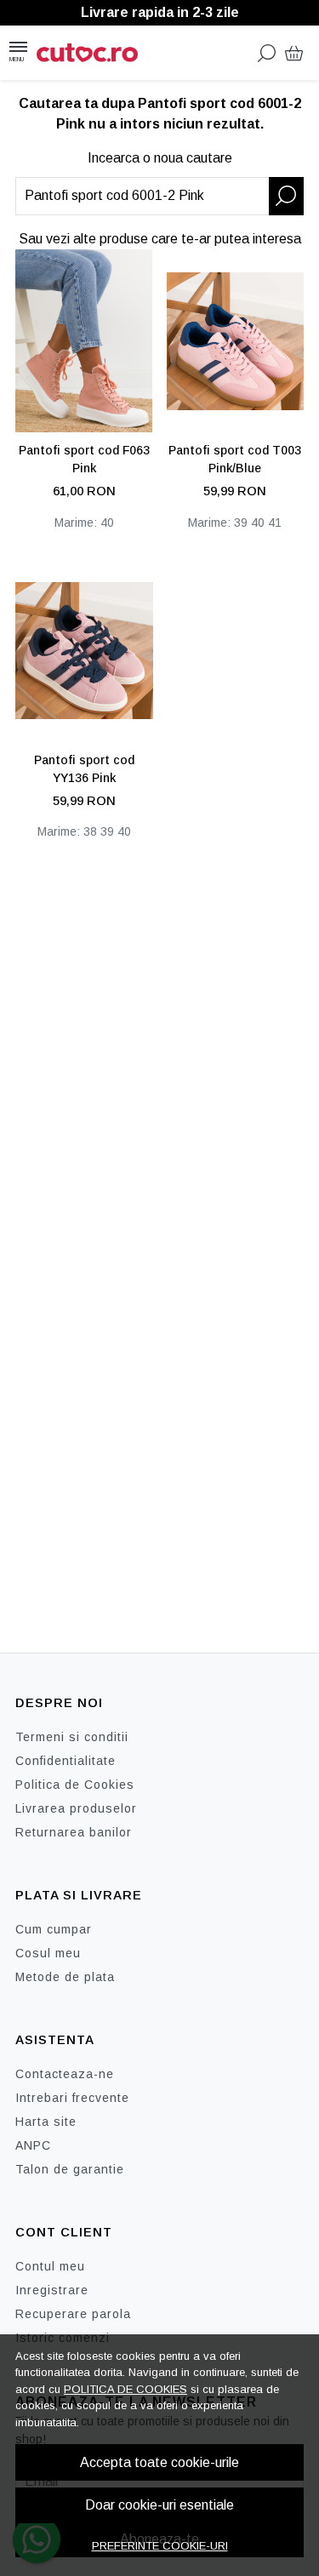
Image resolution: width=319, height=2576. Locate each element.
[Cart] (294, 53)
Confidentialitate (66, 1761)
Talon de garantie (70, 2169)
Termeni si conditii (72, 1737)
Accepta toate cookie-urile (159, 2462)
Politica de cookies (125, 2389)
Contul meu (50, 2266)
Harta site (46, 2122)
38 (90, 831)
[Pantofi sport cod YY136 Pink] (84, 651)
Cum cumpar (54, 1929)
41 (275, 523)
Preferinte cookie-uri (160, 2546)
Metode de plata (65, 1977)
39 (241, 523)
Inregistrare (52, 2290)
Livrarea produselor (76, 1808)
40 (107, 523)
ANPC (33, 2145)
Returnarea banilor (74, 1832)
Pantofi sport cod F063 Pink (84, 459)
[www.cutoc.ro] (92, 53)
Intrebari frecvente (72, 2098)
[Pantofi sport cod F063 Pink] (84, 341)
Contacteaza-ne (65, 2074)
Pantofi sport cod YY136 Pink (84, 769)
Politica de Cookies (75, 1785)
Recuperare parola (73, 2314)
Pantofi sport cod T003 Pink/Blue (235, 459)
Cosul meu (48, 1953)
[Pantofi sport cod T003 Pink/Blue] (236, 341)
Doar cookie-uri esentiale (159, 2505)
